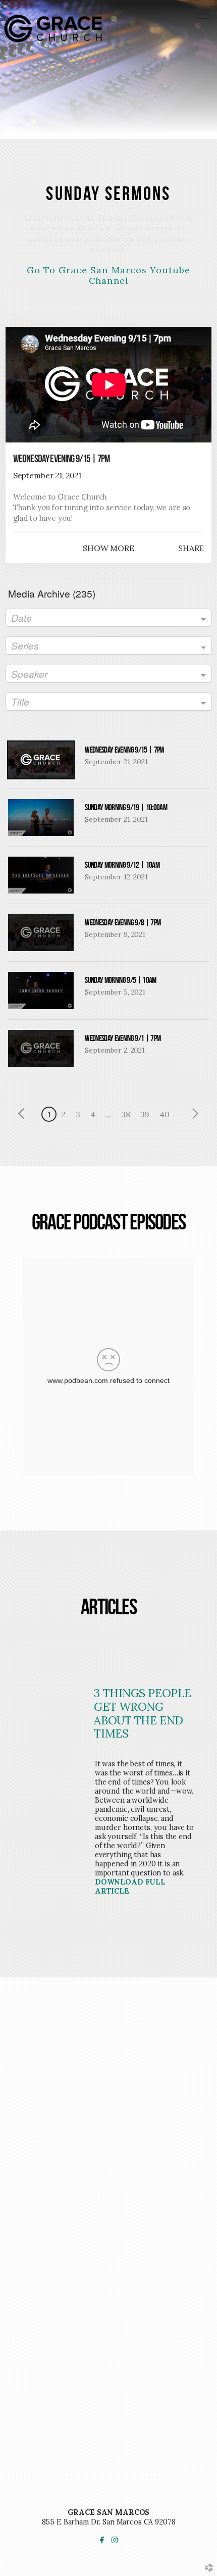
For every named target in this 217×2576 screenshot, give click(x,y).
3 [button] (78, 1114)
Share (191, 548)
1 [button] (49, 1114)
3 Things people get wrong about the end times (142, 1713)
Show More (108, 548)
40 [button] (165, 1114)
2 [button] (63, 1114)
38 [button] (126, 1114)
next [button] (193, 1114)
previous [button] (24, 1114)
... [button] (108, 1114)
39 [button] (145, 1114)
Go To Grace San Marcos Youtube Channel (109, 275)
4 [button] (93, 1114)
